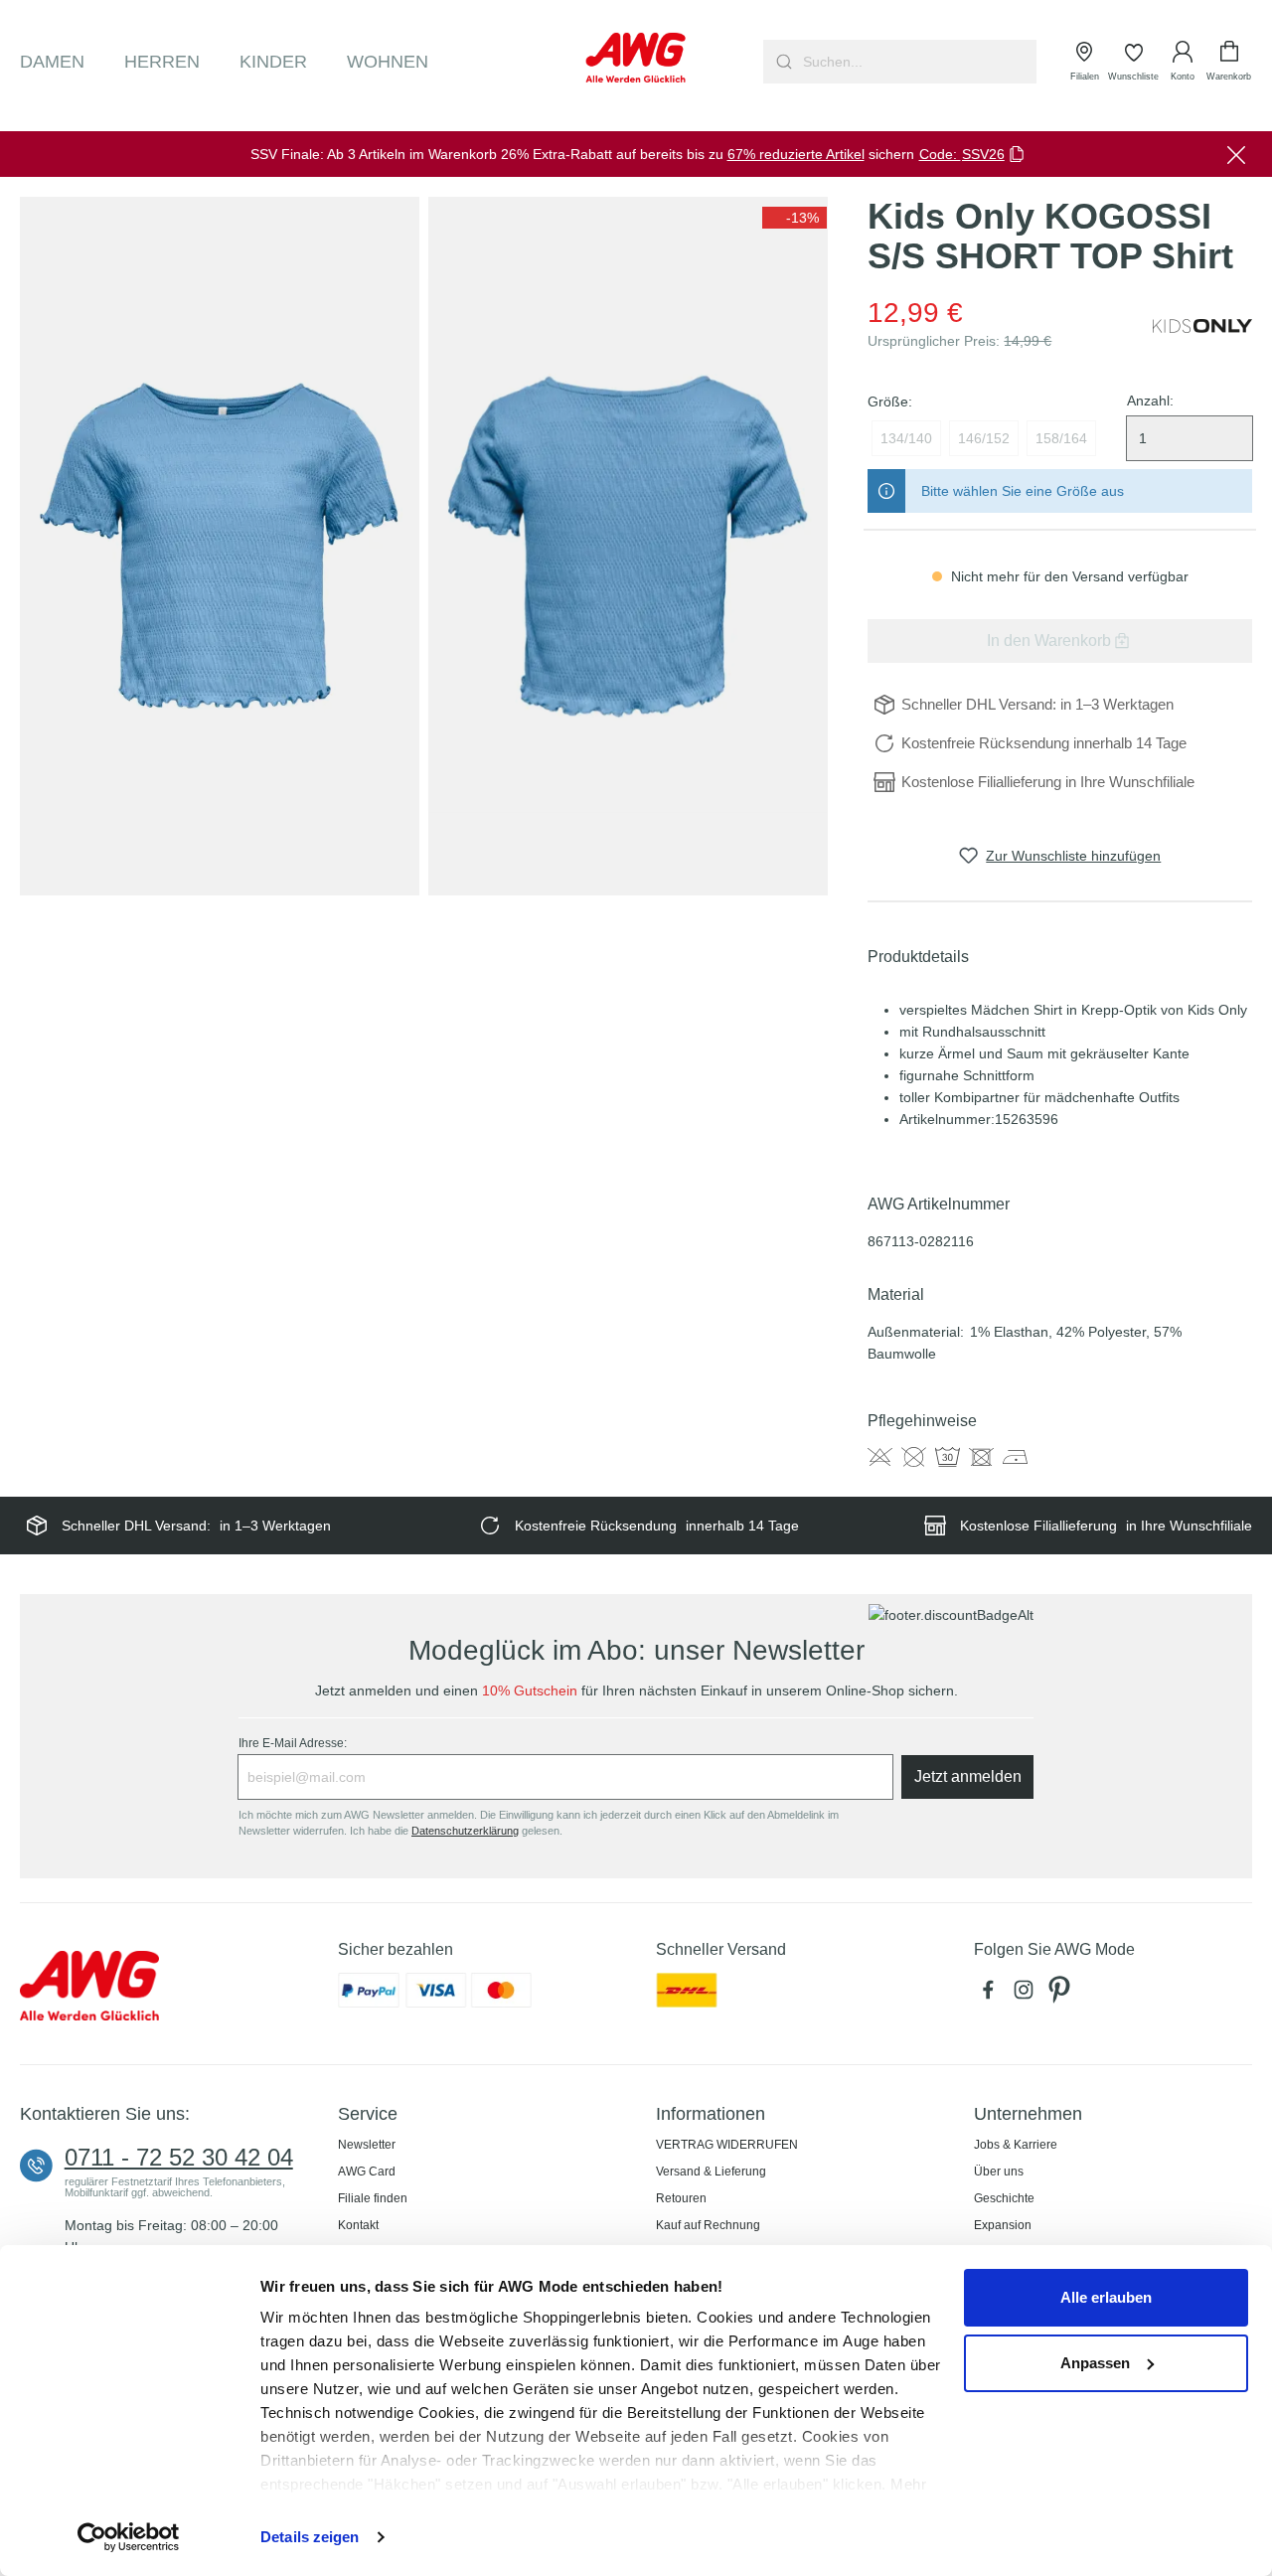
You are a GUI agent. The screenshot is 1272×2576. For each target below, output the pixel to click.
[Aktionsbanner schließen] (1236, 154)
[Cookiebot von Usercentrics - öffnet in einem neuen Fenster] (129, 2537)
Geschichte (1004, 2198)
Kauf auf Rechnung (708, 2225)
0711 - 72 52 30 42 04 (179, 2158)
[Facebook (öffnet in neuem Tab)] (992, 1996)
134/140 (906, 438)
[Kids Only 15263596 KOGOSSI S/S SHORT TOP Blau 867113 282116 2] (628, 547)
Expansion (1003, 2225)
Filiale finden (373, 2198)
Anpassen (1095, 2363)
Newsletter (367, 2145)
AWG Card (367, 2172)
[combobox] (918, 62)
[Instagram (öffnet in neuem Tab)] (1028, 1996)
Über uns (999, 2172)
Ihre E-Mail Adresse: (293, 1743)
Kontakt (358, 2225)
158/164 (1061, 438)
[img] (795, 218)
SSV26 (983, 154)
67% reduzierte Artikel (796, 154)
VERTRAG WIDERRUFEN (727, 2145)
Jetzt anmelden (968, 1776)
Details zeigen (310, 2537)
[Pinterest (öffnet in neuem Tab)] (1061, 1996)
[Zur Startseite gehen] (636, 58)
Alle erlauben (1106, 2297)
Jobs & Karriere (1016, 2145)
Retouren (681, 2198)
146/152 (984, 438)
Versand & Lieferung (711, 2172)
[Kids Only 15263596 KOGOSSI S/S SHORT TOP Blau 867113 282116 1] (220, 547)
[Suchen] (782, 62)
